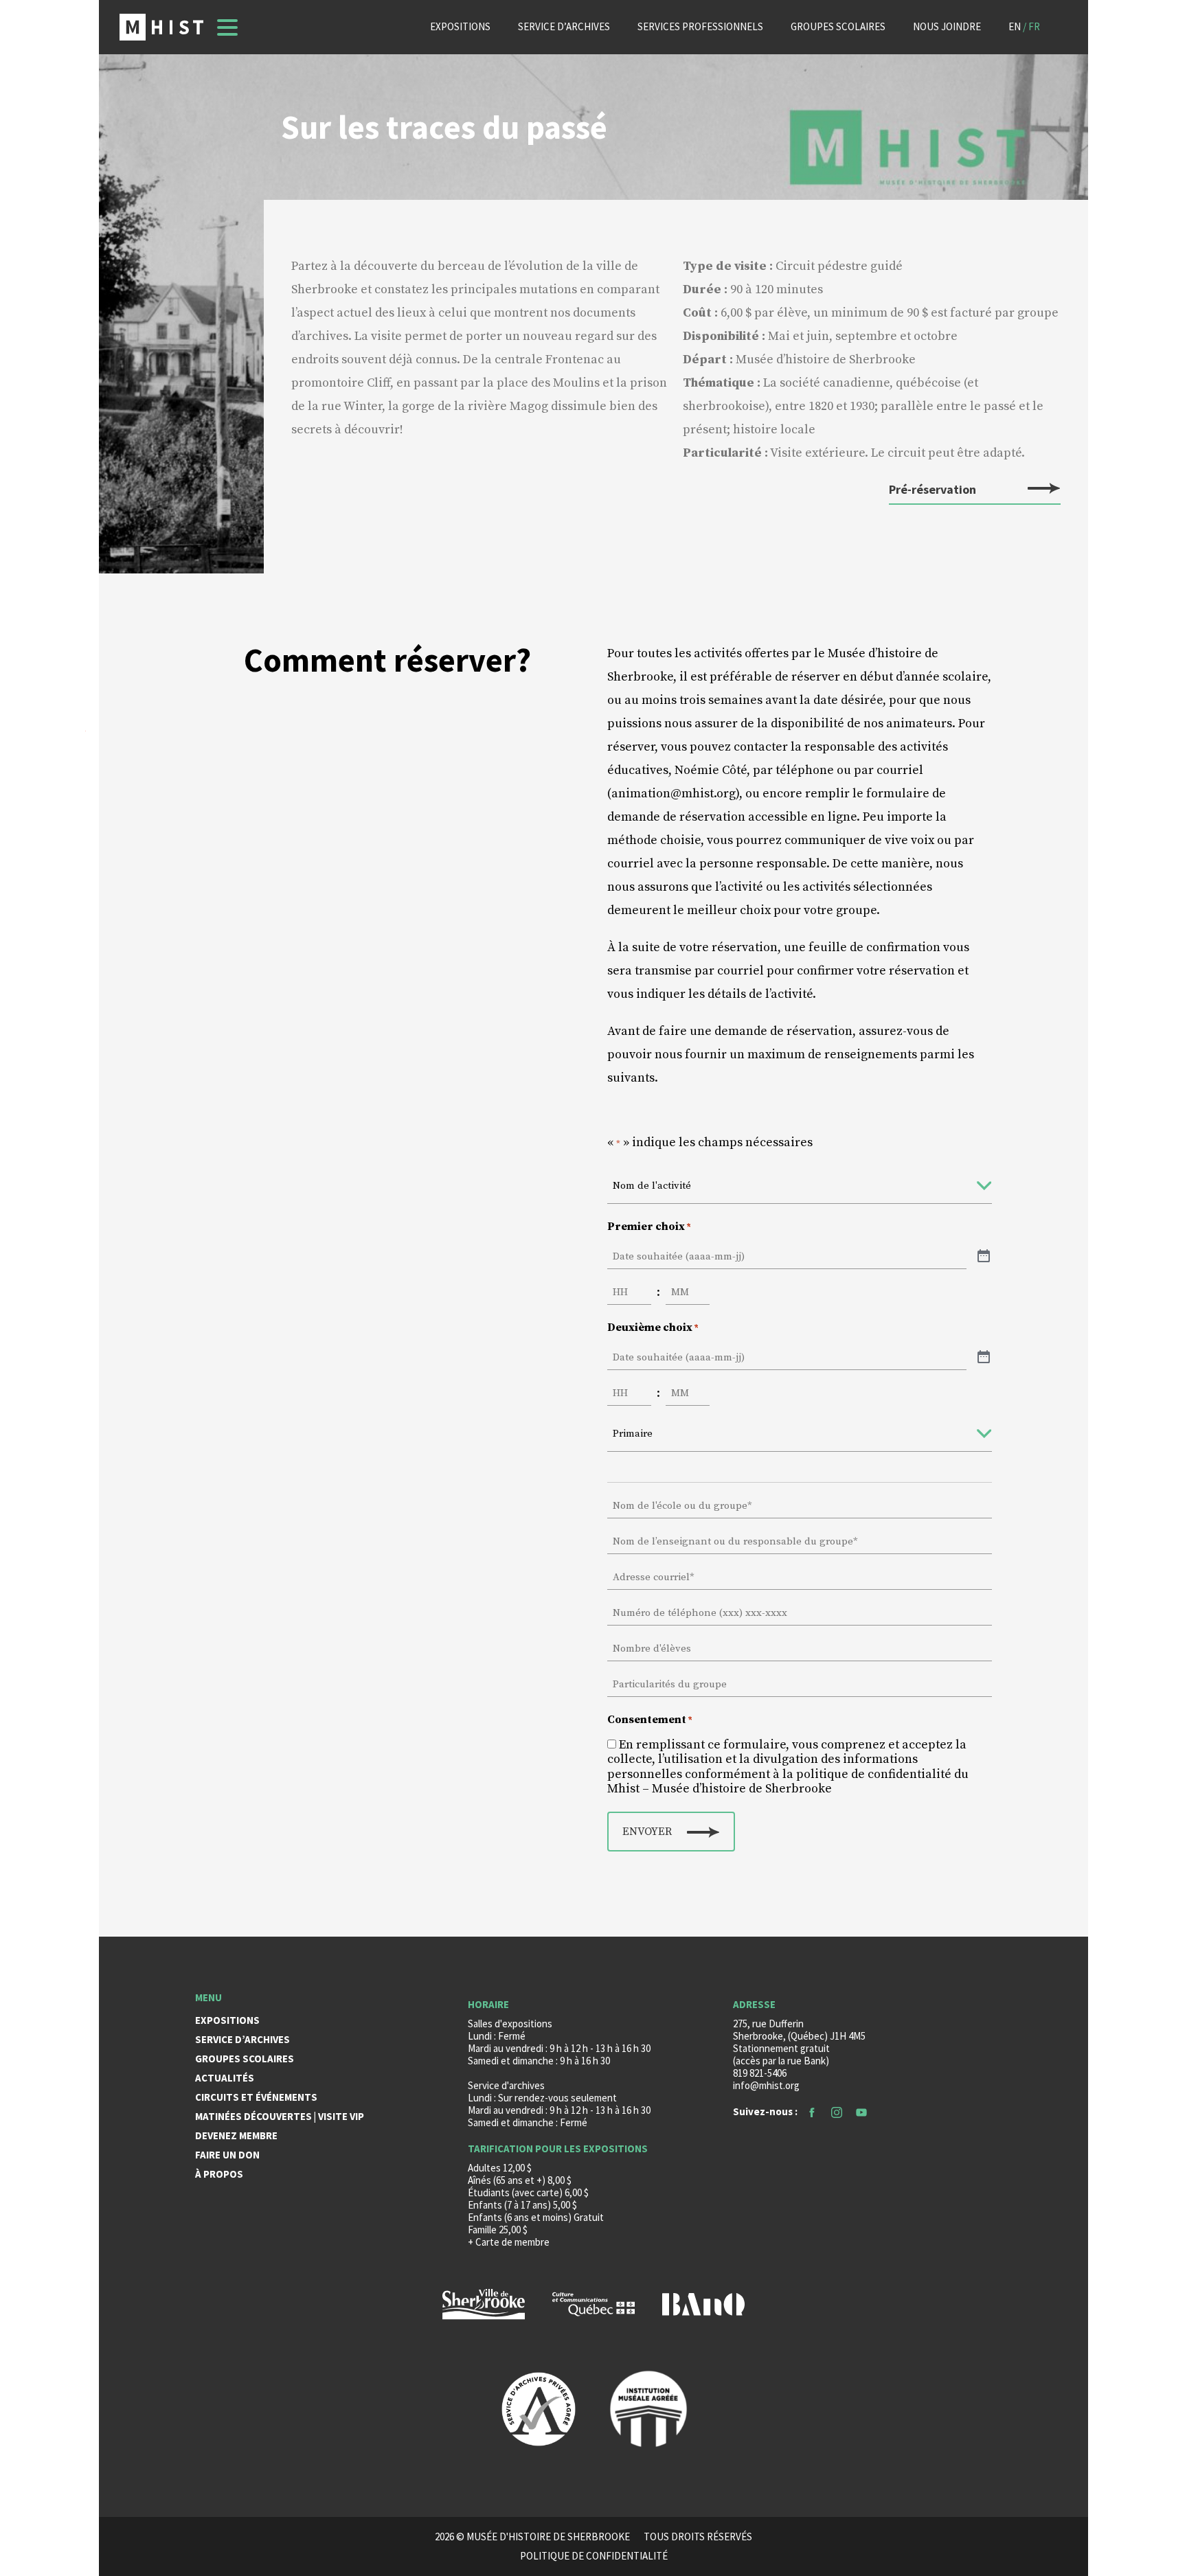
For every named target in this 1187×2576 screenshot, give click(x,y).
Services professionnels (700, 26)
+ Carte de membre (509, 2242)
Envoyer (647, 1832)
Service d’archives (564, 26)
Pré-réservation (932, 490)
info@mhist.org (766, 2085)
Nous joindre (947, 26)
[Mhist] (161, 27)
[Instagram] (837, 2111)
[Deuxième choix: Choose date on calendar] (984, 1358)
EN (1015, 26)
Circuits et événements (256, 2097)
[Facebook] (812, 2111)
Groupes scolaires (838, 26)
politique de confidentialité (874, 1774)
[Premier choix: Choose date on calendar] (984, 1257)
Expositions (460, 26)
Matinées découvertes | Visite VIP (280, 2116)
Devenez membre (236, 2135)
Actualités (225, 2078)
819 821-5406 (760, 2073)
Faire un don (227, 2155)
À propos (219, 2174)
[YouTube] (861, 2111)
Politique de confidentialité (594, 2556)
